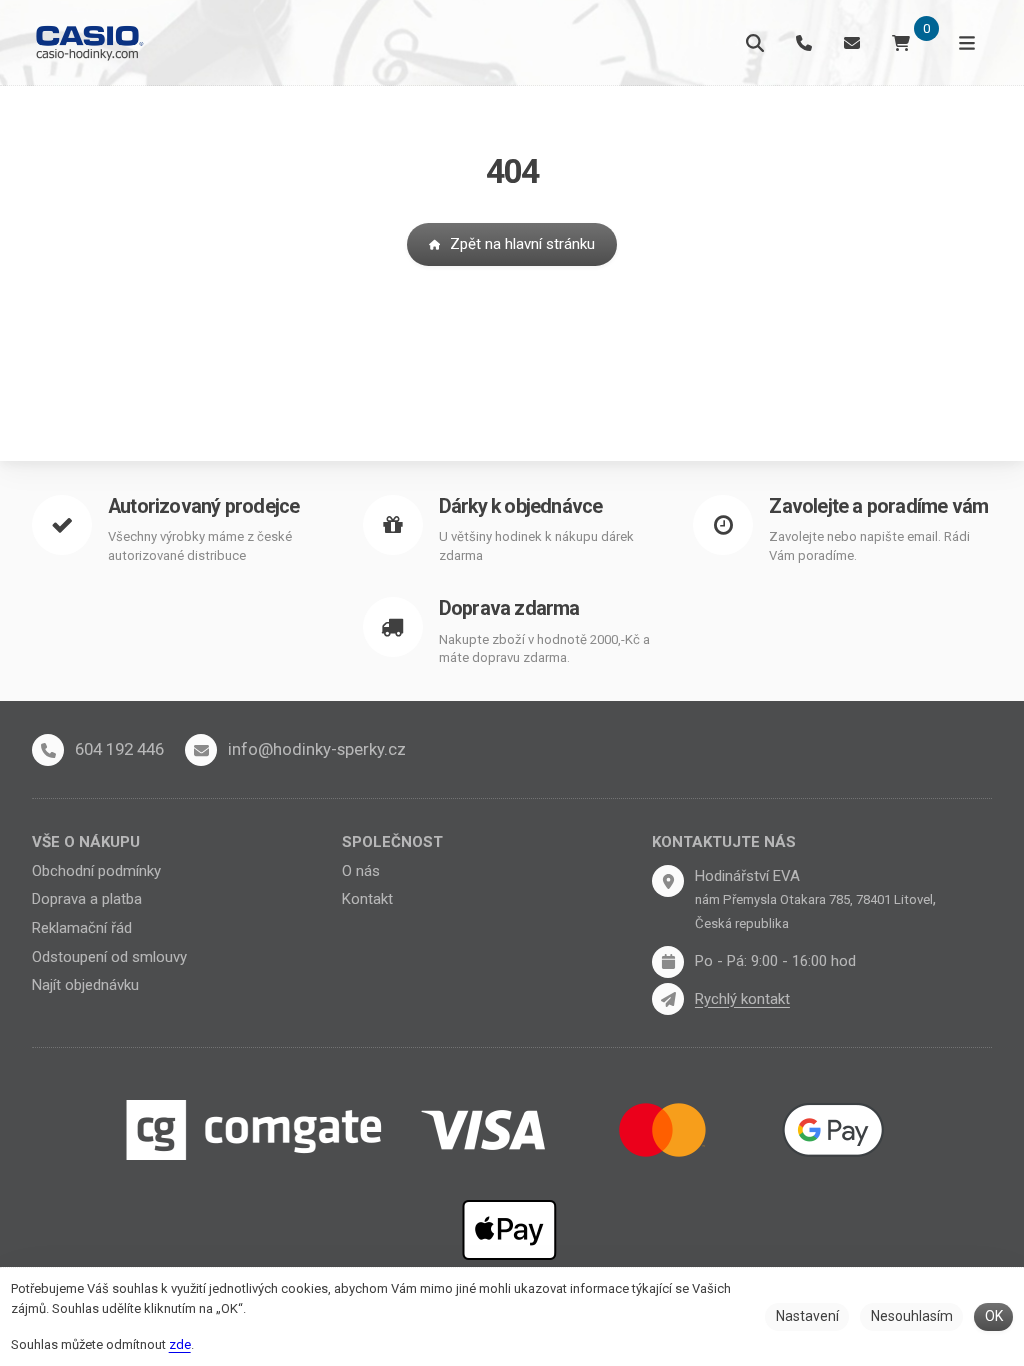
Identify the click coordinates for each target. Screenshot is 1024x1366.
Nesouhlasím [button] (912, 1316)
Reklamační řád (82, 928)
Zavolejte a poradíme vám (878, 506)
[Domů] (88, 43)
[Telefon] (804, 42)
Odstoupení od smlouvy (109, 957)
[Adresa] (668, 881)
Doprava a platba (87, 899)
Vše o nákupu (86, 842)
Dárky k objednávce (521, 506)
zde (180, 1344)
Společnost (392, 842)
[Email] (852, 42)
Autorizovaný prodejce (203, 506)
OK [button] (994, 1316)
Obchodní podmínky (96, 871)
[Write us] (668, 999)
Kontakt (367, 899)
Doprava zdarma (509, 608)
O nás (361, 871)
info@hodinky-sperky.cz (317, 749)
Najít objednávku (85, 985)
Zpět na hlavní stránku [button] (522, 244)
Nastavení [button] (807, 1316)
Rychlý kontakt (742, 999)
